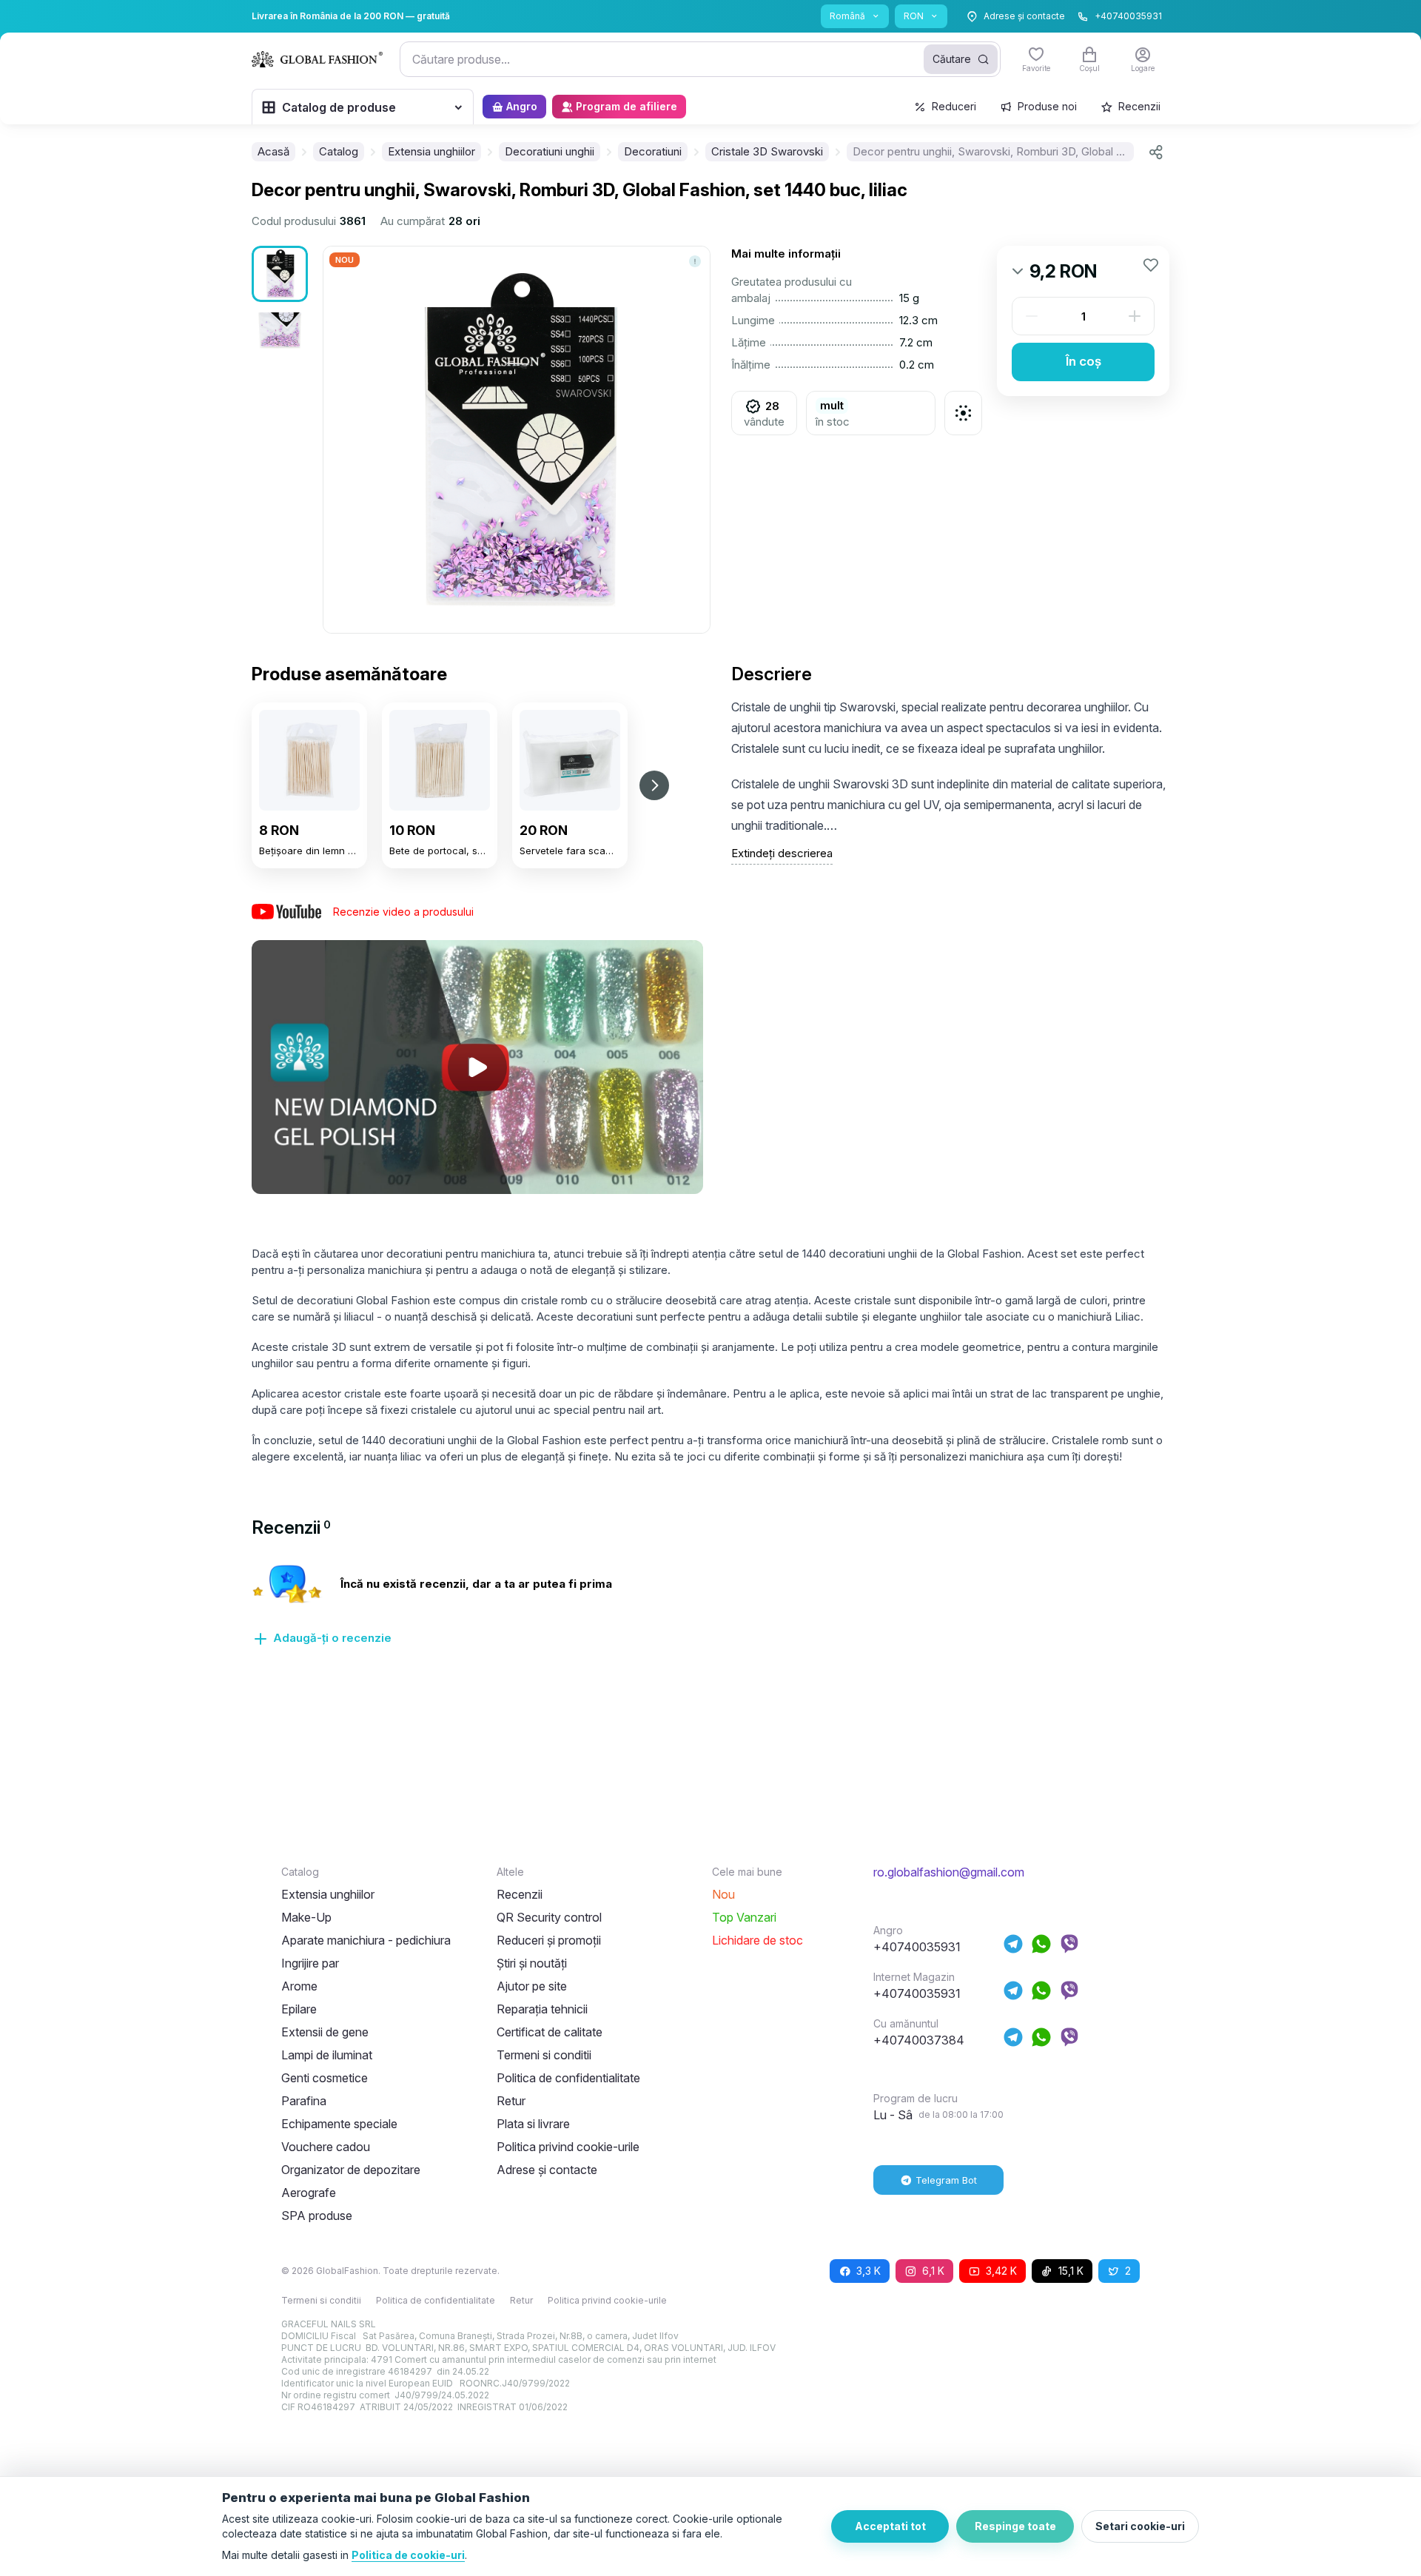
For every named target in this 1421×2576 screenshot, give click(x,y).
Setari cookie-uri (1140, 2526)
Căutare (952, 59)
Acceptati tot (890, 2526)
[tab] (291, 1527)
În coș (1084, 361)
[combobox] (700, 59)
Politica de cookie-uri (408, 2555)
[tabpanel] (710, 1614)
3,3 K (869, 2271)
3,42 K (1001, 2271)
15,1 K (1071, 2271)
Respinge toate (1015, 2526)
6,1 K (933, 2271)
